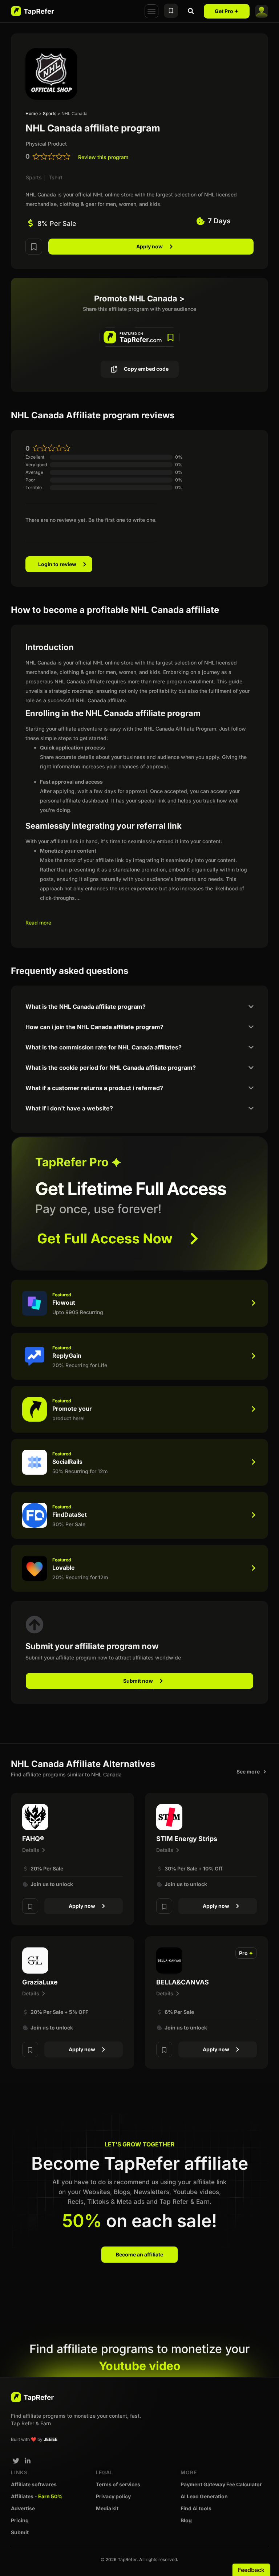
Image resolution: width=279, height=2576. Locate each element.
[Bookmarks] (171, 11)
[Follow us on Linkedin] (28, 2461)
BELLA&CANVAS (183, 1982)
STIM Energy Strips (187, 1839)
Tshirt (56, 177)
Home (32, 113)
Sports (50, 113)
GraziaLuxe (40, 1982)
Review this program (103, 157)
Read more (38, 923)
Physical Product (46, 144)
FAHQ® (33, 1839)
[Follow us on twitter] (16, 2461)
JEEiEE (50, 2439)
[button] (151, 11)
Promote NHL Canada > (139, 298)
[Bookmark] (34, 246)
